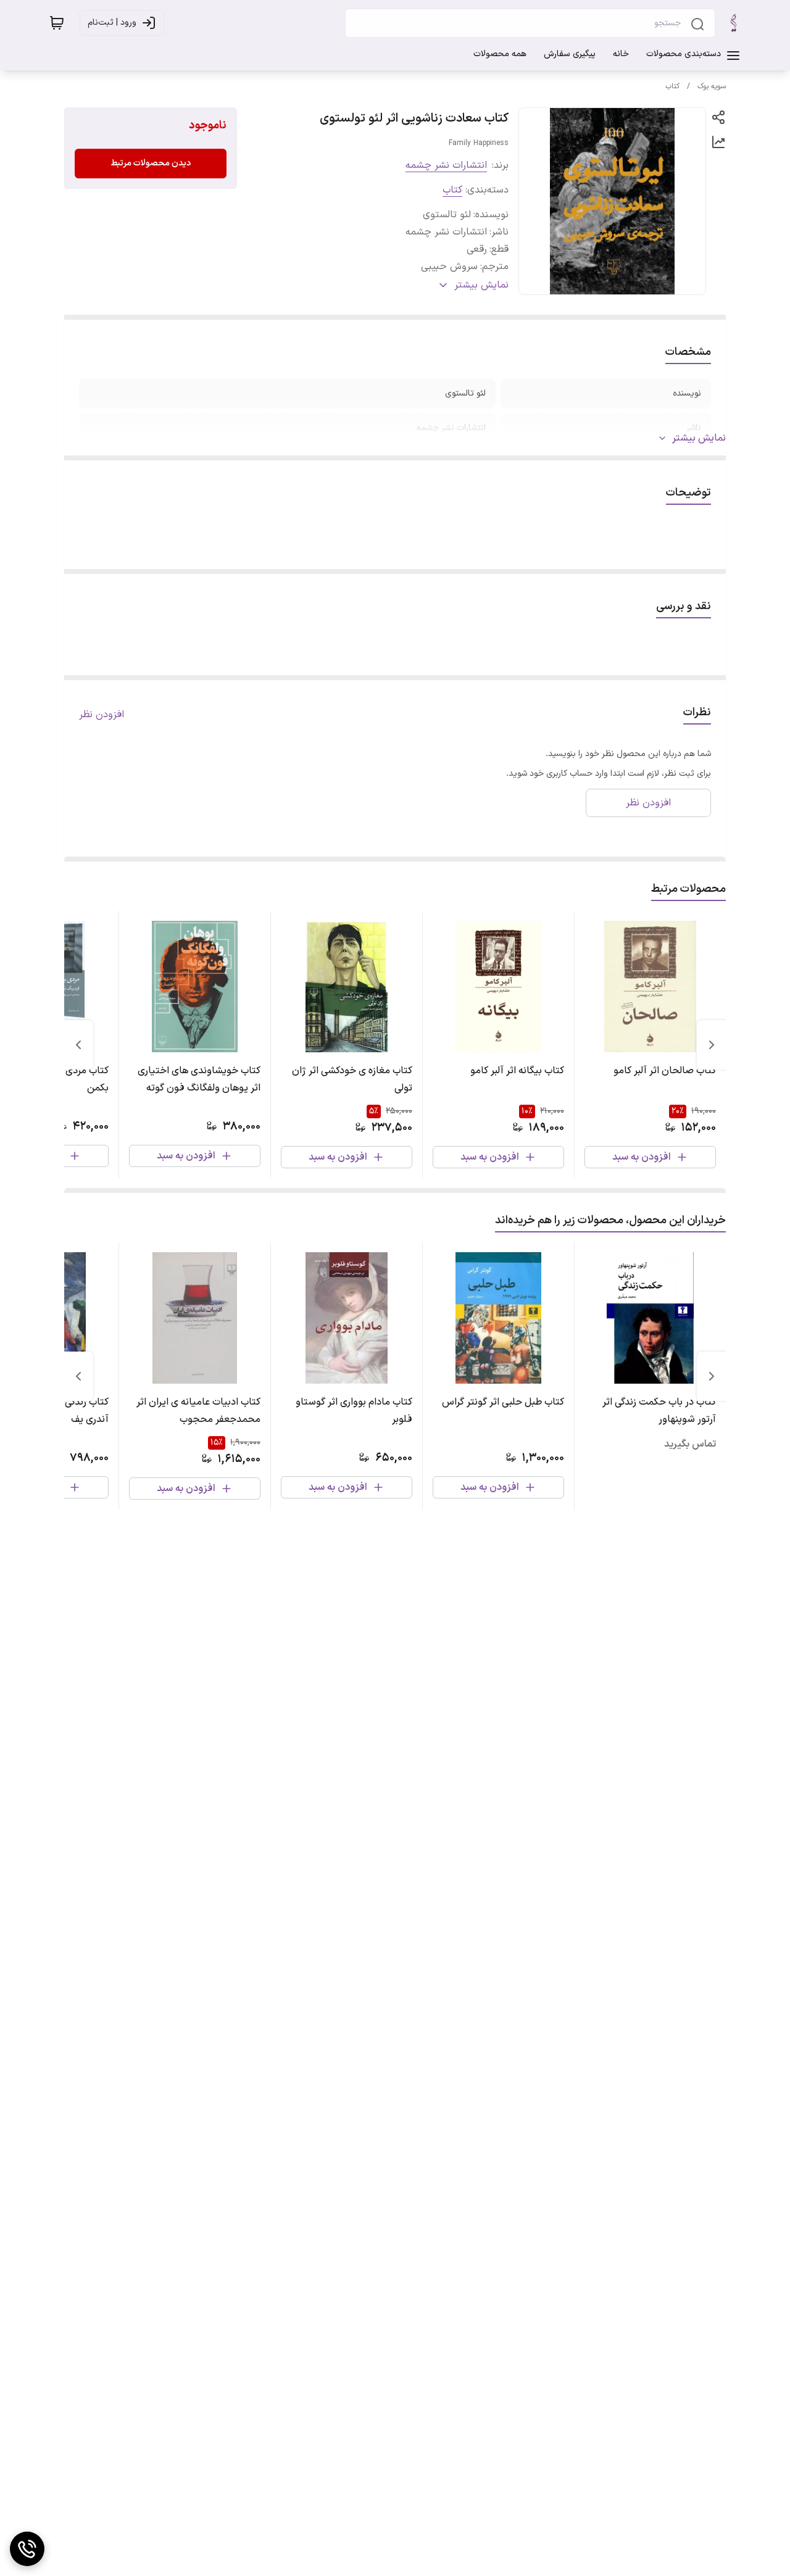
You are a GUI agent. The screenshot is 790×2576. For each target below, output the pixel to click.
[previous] (712, 1045)
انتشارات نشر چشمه (446, 165)
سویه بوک (712, 86)
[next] (78, 1045)
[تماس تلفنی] (27, 2549)
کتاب (672, 86)
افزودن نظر (102, 715)
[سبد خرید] (57, 23)
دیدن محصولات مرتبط (151, 163)
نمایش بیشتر (699, 438)
